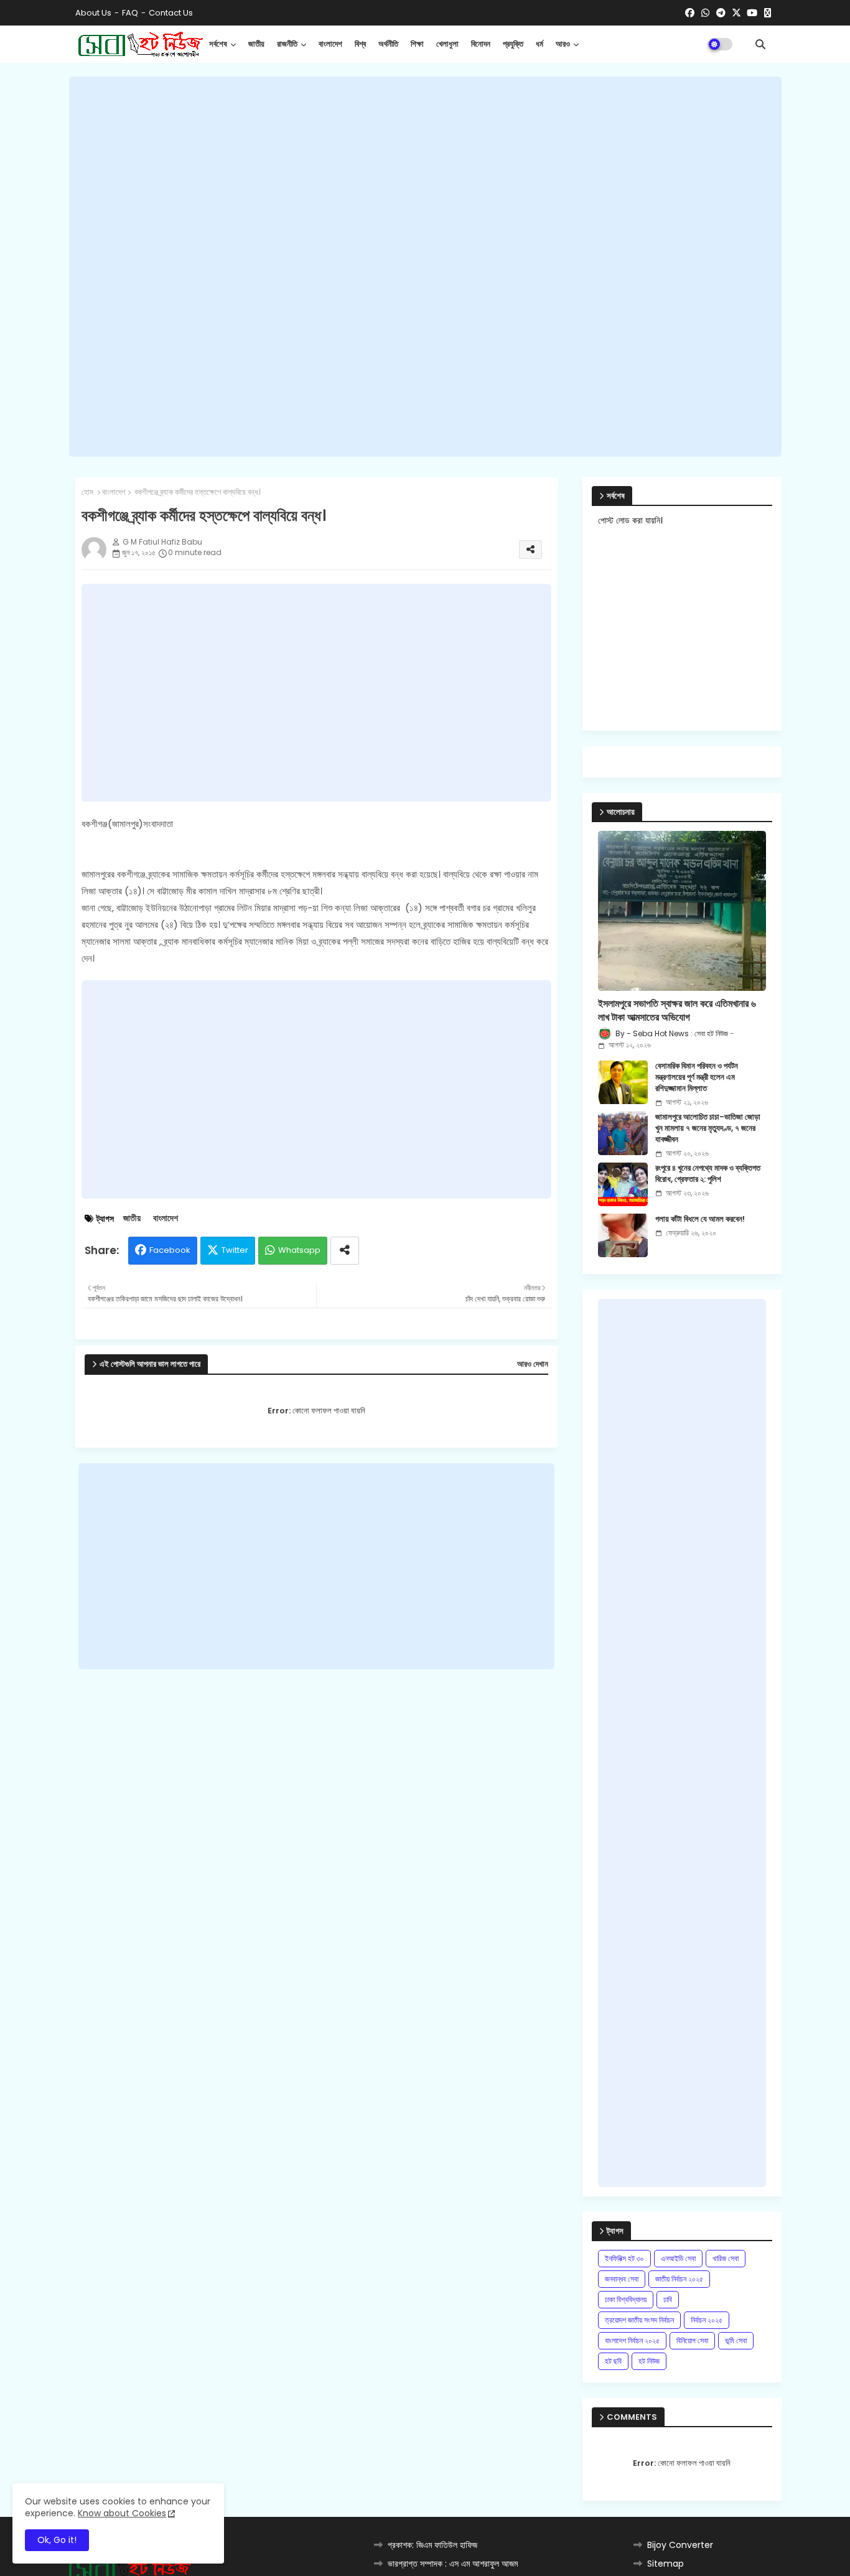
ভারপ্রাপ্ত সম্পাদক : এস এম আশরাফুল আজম (453, 2564)
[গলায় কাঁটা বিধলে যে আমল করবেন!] (623, 1235)
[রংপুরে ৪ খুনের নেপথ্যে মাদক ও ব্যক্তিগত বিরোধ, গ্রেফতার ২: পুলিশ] (623, 1184)
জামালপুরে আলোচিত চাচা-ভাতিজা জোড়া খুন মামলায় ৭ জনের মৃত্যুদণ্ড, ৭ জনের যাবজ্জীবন (708, 1128)
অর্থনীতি (388, 44)
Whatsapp (299, 1250)
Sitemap (666, 2564)
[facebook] (690, 13)
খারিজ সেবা (726, 2258)
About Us (93, 13)
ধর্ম (539, 44)
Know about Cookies (122, 2513)
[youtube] (752, 13)
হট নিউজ (649, 2361)
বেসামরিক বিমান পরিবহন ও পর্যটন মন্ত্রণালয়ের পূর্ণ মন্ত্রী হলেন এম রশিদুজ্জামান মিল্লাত (697, 1077)
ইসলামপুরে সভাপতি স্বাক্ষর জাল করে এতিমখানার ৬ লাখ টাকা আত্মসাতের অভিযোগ (677, 1011)
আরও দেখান (533, 1364)
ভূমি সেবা (736, 2340)
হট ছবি (613, 2361)
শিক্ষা (417, 44)
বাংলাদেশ (330, 44)
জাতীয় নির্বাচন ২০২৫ (679, 2279)
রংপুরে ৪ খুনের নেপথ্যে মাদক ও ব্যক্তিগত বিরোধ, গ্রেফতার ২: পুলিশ (708, 1174)
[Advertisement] (425, 267)
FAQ (130, 13)
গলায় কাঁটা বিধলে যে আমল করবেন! (700, 1219)
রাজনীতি (287, 44)
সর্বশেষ (218, 44)
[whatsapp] (705, 13)
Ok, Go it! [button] (57, 2540)
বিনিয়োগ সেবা (692, 2340)
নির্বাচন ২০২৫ (707, 2320)
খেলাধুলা (447, 44)
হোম (87, 492)
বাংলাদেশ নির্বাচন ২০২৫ (632, 2340)
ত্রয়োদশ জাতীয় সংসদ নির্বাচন (639, 2320)
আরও (563, 44)
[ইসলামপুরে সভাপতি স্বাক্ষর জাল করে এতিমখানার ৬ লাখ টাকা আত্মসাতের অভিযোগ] (682, 911)
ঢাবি (668, 2299)
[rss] (768, 13)
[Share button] (345, 1251)
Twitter (235, 1250)
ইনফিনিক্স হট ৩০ (624, 2258)
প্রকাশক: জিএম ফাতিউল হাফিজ (432, 2545)
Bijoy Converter (680, 2545)
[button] (760, 44)
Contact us (171, 13)
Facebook (170, 1250)
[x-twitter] (736, 13)
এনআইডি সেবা (678, 2258)
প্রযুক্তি (513, 44)
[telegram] (721, 13)
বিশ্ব (360, 44)
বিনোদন (481, 44)
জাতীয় (256, 44)
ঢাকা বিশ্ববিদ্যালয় (626, 2299)
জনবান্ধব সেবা (622, 2279)
